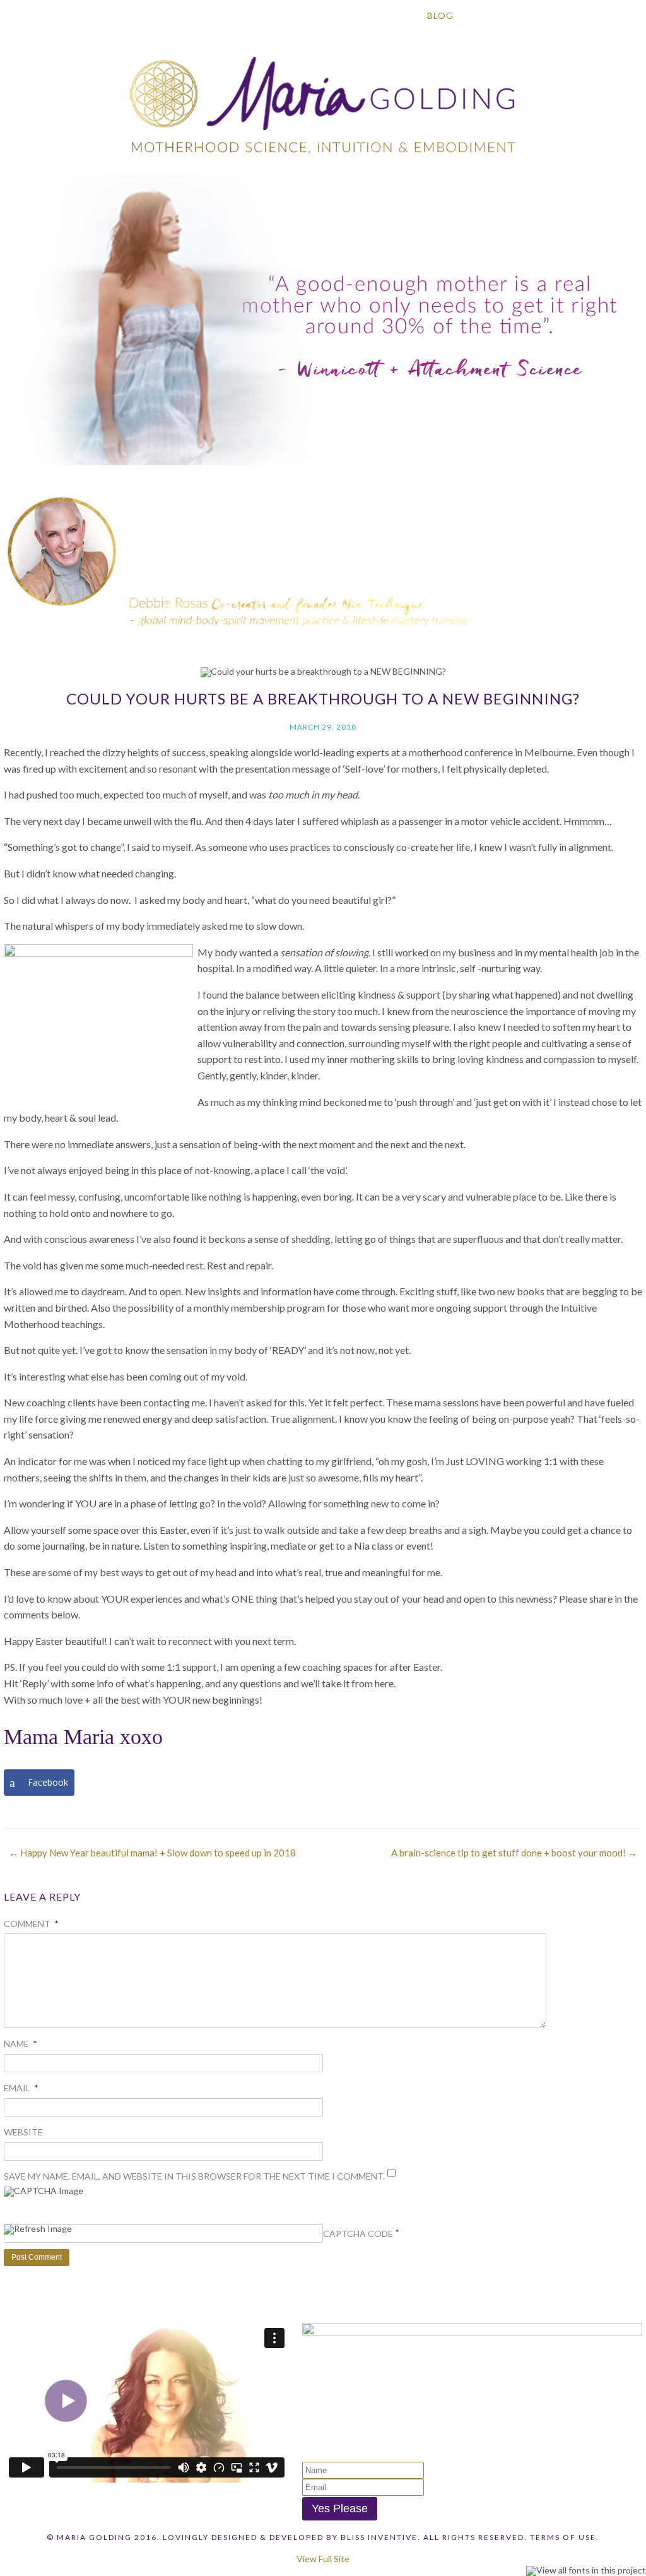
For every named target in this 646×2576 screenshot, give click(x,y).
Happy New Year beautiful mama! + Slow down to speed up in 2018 (152, 1853)
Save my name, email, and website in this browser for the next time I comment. (194, 2176)
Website (23, 2132)
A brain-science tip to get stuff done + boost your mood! (514, 1853)
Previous (16, 549)
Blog (440, 15)
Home (60, 15)
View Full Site (323, 2559)
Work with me (357, 15)
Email (21, 2088)
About (124, 15)
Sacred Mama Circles (230, 15)
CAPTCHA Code (358, 2234)
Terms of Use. (565, 2537)
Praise (502, 15)
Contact (576, 15)
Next (630, 549)
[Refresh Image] (38, 2230)
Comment (31, 1924)
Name (21, 2044)
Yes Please (340, 2508)
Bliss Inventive (379, 2537)
